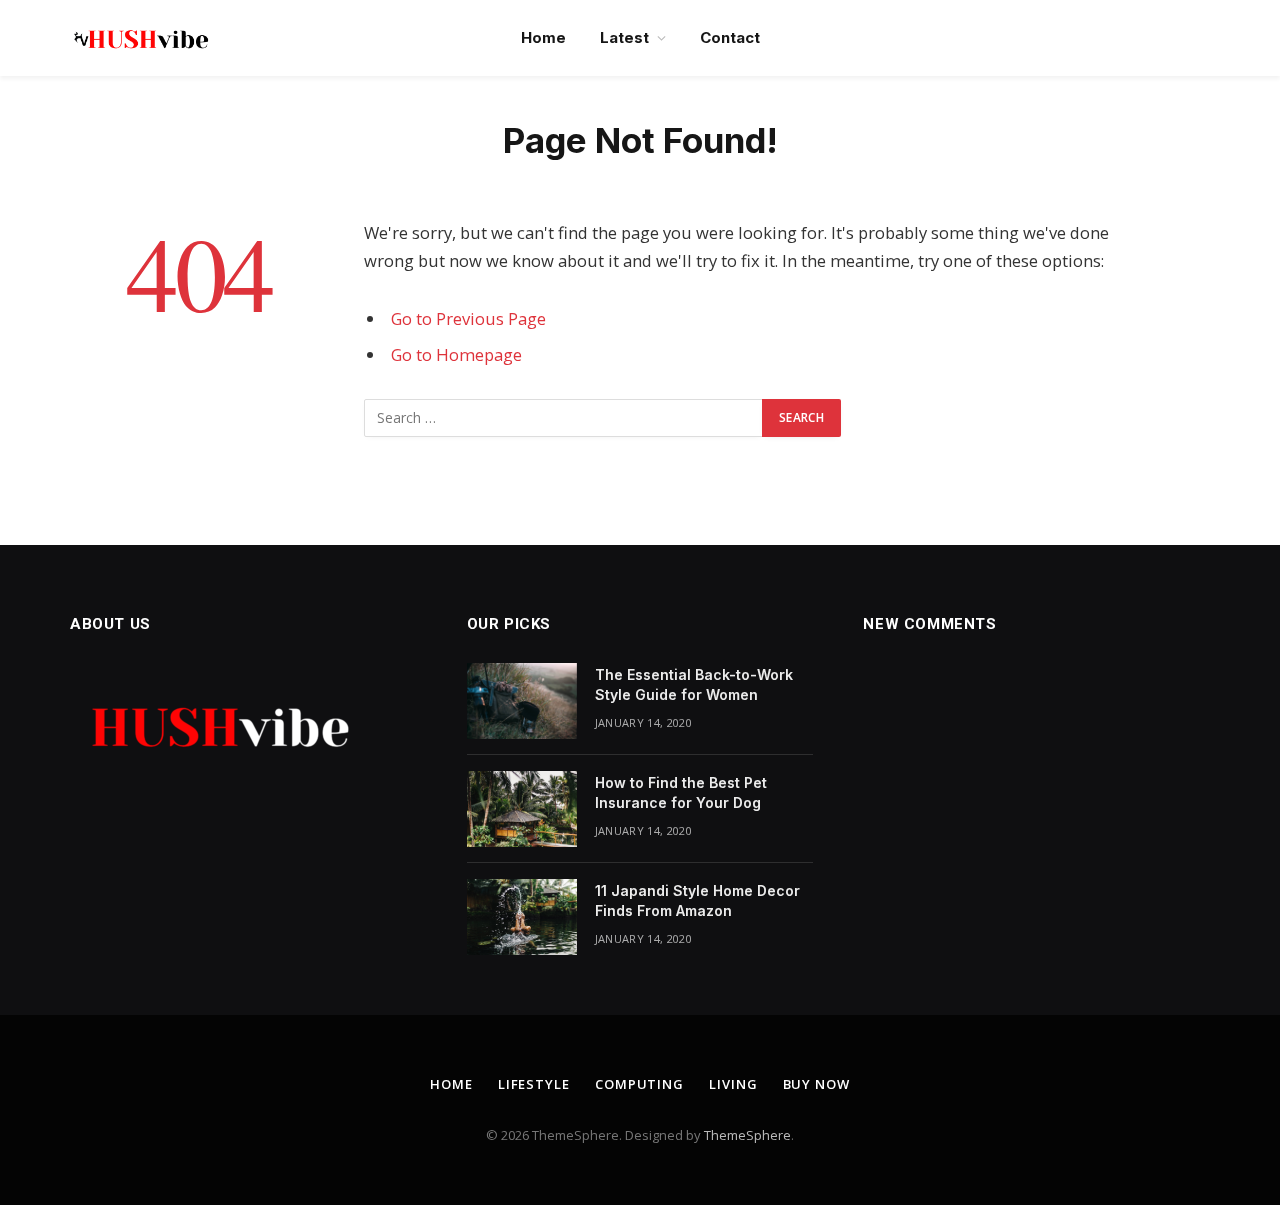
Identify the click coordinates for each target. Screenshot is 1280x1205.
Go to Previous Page (468, 318)
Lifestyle (534, 1084)
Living (733, 1084)
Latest (624, 37)
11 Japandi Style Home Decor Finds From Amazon (697, 900)
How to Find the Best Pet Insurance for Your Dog (681, 792)
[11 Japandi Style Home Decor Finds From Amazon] (522, 917)
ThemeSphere (747, 1135)
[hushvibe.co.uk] (140, 38)
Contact (730, 37)
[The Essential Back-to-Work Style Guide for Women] (522, 701)
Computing (639, 1084)
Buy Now (816, 1084)
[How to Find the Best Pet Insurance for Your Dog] (522, 809)
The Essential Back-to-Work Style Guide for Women (694, 684)
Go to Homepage (456, 354)
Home (543, 37)
